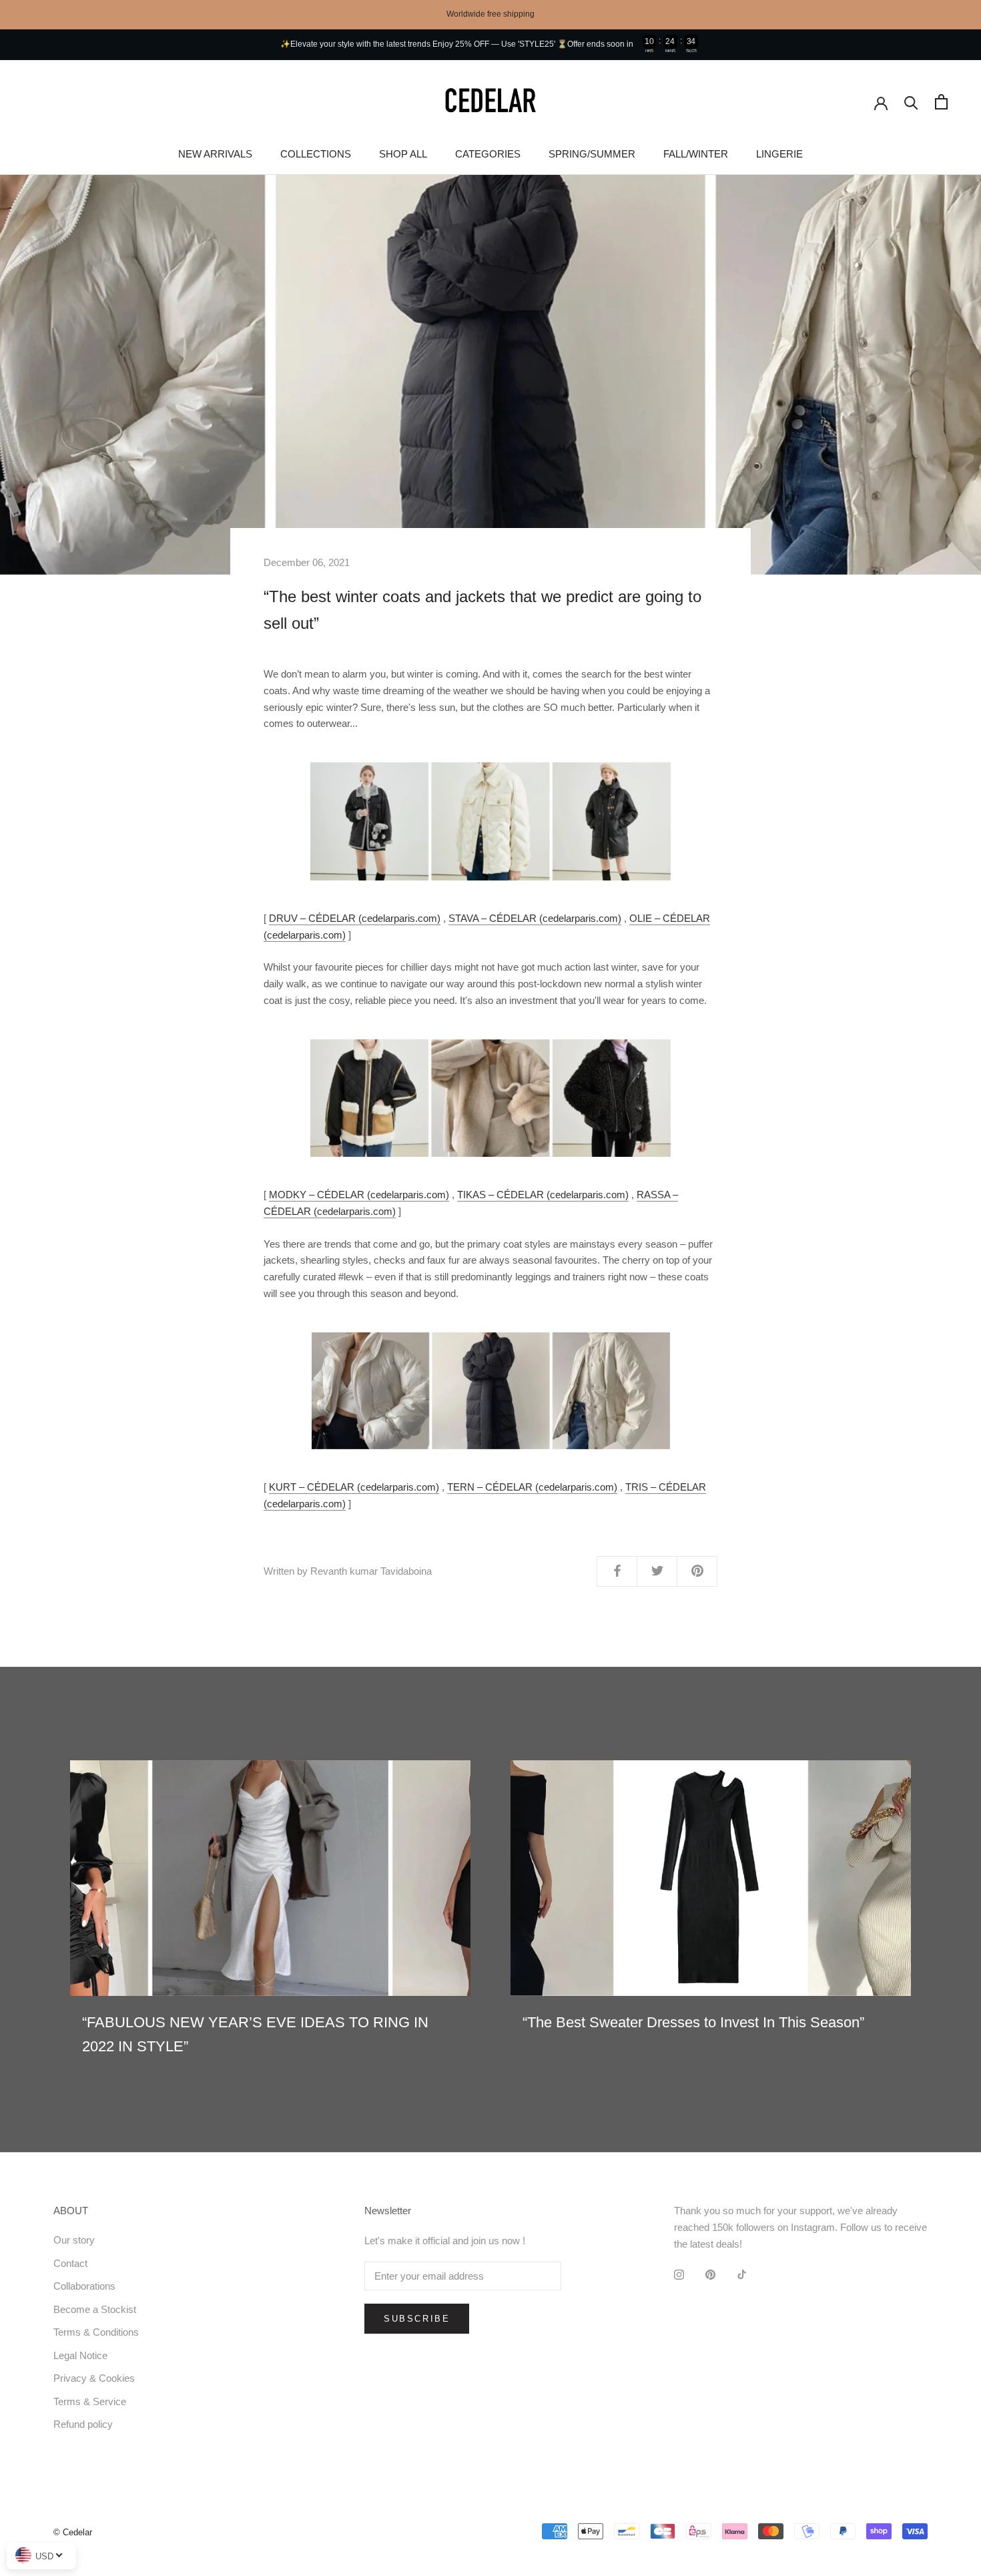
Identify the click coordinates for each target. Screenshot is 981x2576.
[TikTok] (742, 2275)
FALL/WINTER (696, 154)
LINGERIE (779, 154)
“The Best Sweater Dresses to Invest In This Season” (693, 2022)
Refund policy (83, 2424)
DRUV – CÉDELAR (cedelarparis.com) (355, 918)
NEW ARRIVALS (215, 154)
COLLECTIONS (316, 154)
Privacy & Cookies (94, 2378)
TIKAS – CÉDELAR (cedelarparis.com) (543, 1195)
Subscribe (417, 2319)
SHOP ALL (403, 154)
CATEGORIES (488, 154)
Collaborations (84, 2286)
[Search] (911, 102)
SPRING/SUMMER (592, 154)
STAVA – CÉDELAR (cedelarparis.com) (535, 918)
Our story (74, 2240)
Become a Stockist (95, 2309)
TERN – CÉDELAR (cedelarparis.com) (532, 1487)
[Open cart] (941, 102)
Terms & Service (90, 2401)
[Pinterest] (710, 2275)
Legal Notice (80, 2355)
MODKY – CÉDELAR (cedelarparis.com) (359, 1195)
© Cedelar (73, 2532)
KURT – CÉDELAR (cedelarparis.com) (354, 1487)
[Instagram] (679, 2275)
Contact (70, 2263)
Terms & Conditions (96, 2332)
